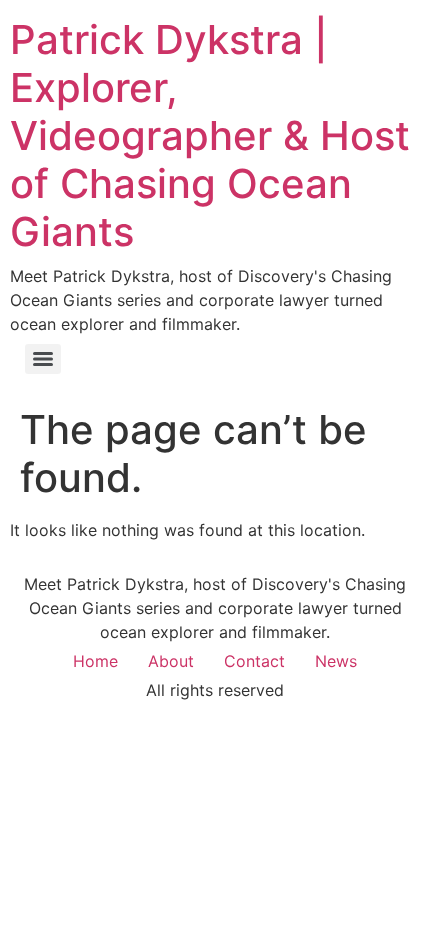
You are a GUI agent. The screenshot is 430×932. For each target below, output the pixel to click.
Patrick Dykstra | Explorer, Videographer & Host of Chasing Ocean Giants (210, 135)
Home (95, 661)
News (336, 661)
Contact (254, 661)
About (171, 661)
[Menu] (43, 359)
